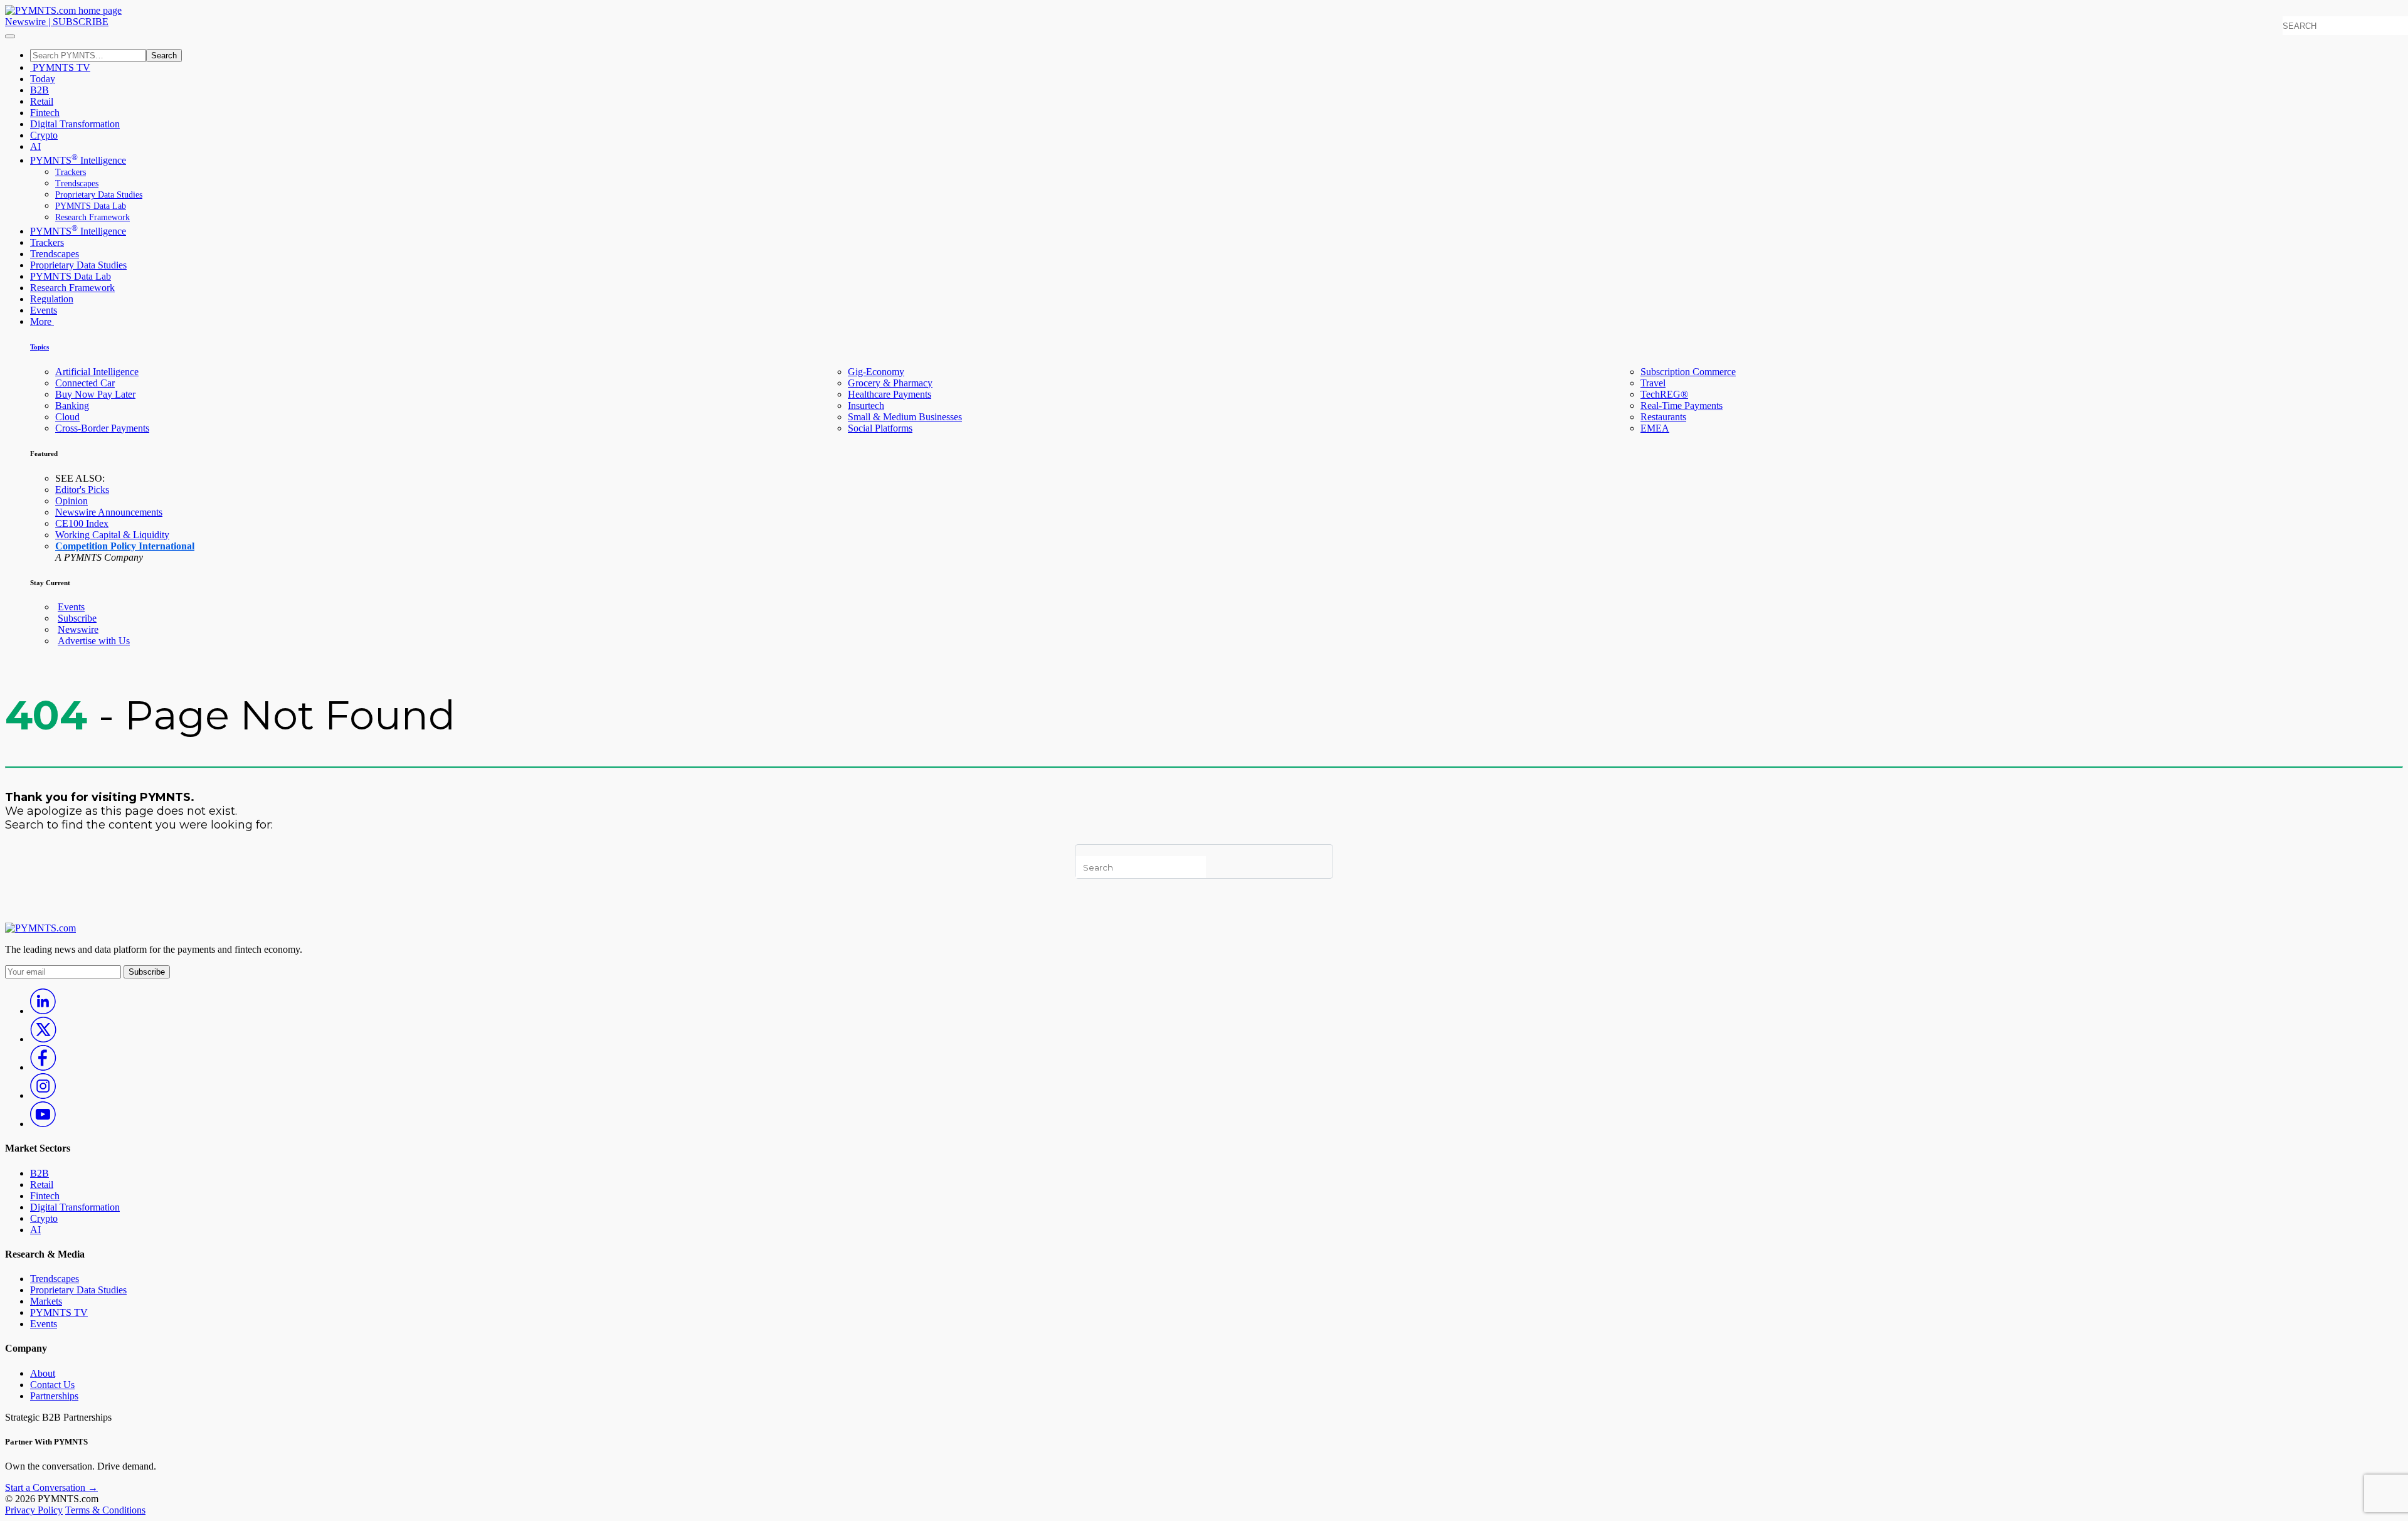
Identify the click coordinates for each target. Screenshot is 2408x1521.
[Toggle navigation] (10, 36)
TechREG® (1664, 394)
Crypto (44, 135)
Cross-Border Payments (102, 428)
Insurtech (866, 405)
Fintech (45, 113)
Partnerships (54, 1396)
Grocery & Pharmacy (890, 383)
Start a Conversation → (51, 1487)
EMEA (1655, 428)
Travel (1653, 383)
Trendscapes (77, 183)
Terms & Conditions (105, 1510)
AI (35, 146)
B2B (40, 90)
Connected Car (85, 383)
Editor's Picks (82, 490)
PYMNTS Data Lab (91, 206)
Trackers (71, 172)
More (42, 321)
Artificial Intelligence (97, 372)
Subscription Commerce (1688, 372)
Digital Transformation (75, 124)
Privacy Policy (34, 1510)
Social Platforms (880, 428)
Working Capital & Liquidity (112, 535)
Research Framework (92, 217)
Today (43, 79)
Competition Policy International (125, 546)
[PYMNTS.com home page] (63, 10)
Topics (40, 347)
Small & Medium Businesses (905, 417)
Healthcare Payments (890, 394)
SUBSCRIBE (81, 22)
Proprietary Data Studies (99, 195)
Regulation (52, 299)
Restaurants (1663, 417)
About (43, 1373)
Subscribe (77, 618)
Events (44, 310)
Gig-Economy (876, 372)
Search (164, 56)
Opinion (71, 501)
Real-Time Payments (1682, 405)
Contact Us (52, 1385)
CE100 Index (82, 523)
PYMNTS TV (60, 67)
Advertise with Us (94, 641)
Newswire (25, 22)
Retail (42, 101)
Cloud (67, 417)
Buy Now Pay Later (95, 394)
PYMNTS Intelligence (78, 160)
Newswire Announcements (109, 512)
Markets (46, 1301)
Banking (72, 405)
